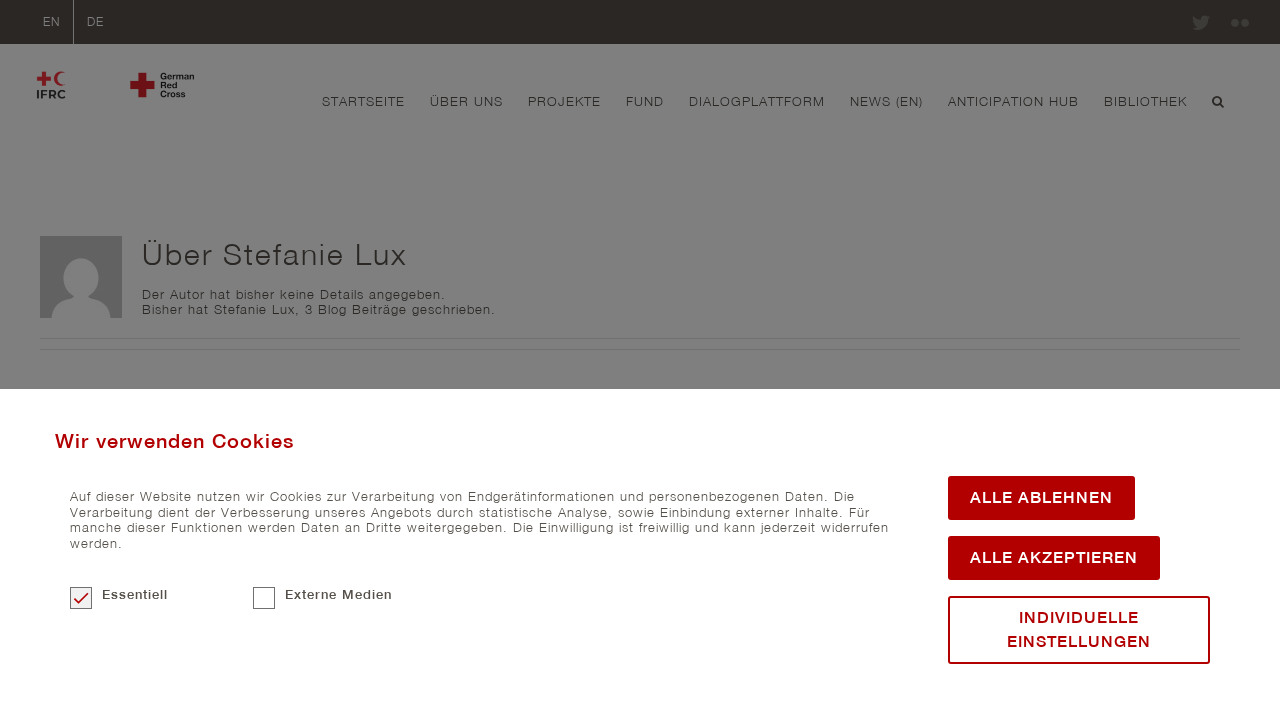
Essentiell (135, 594)
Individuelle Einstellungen (1079, 629)
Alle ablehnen (1041, 497)
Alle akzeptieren (1054, 557)
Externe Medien (338, 594)
